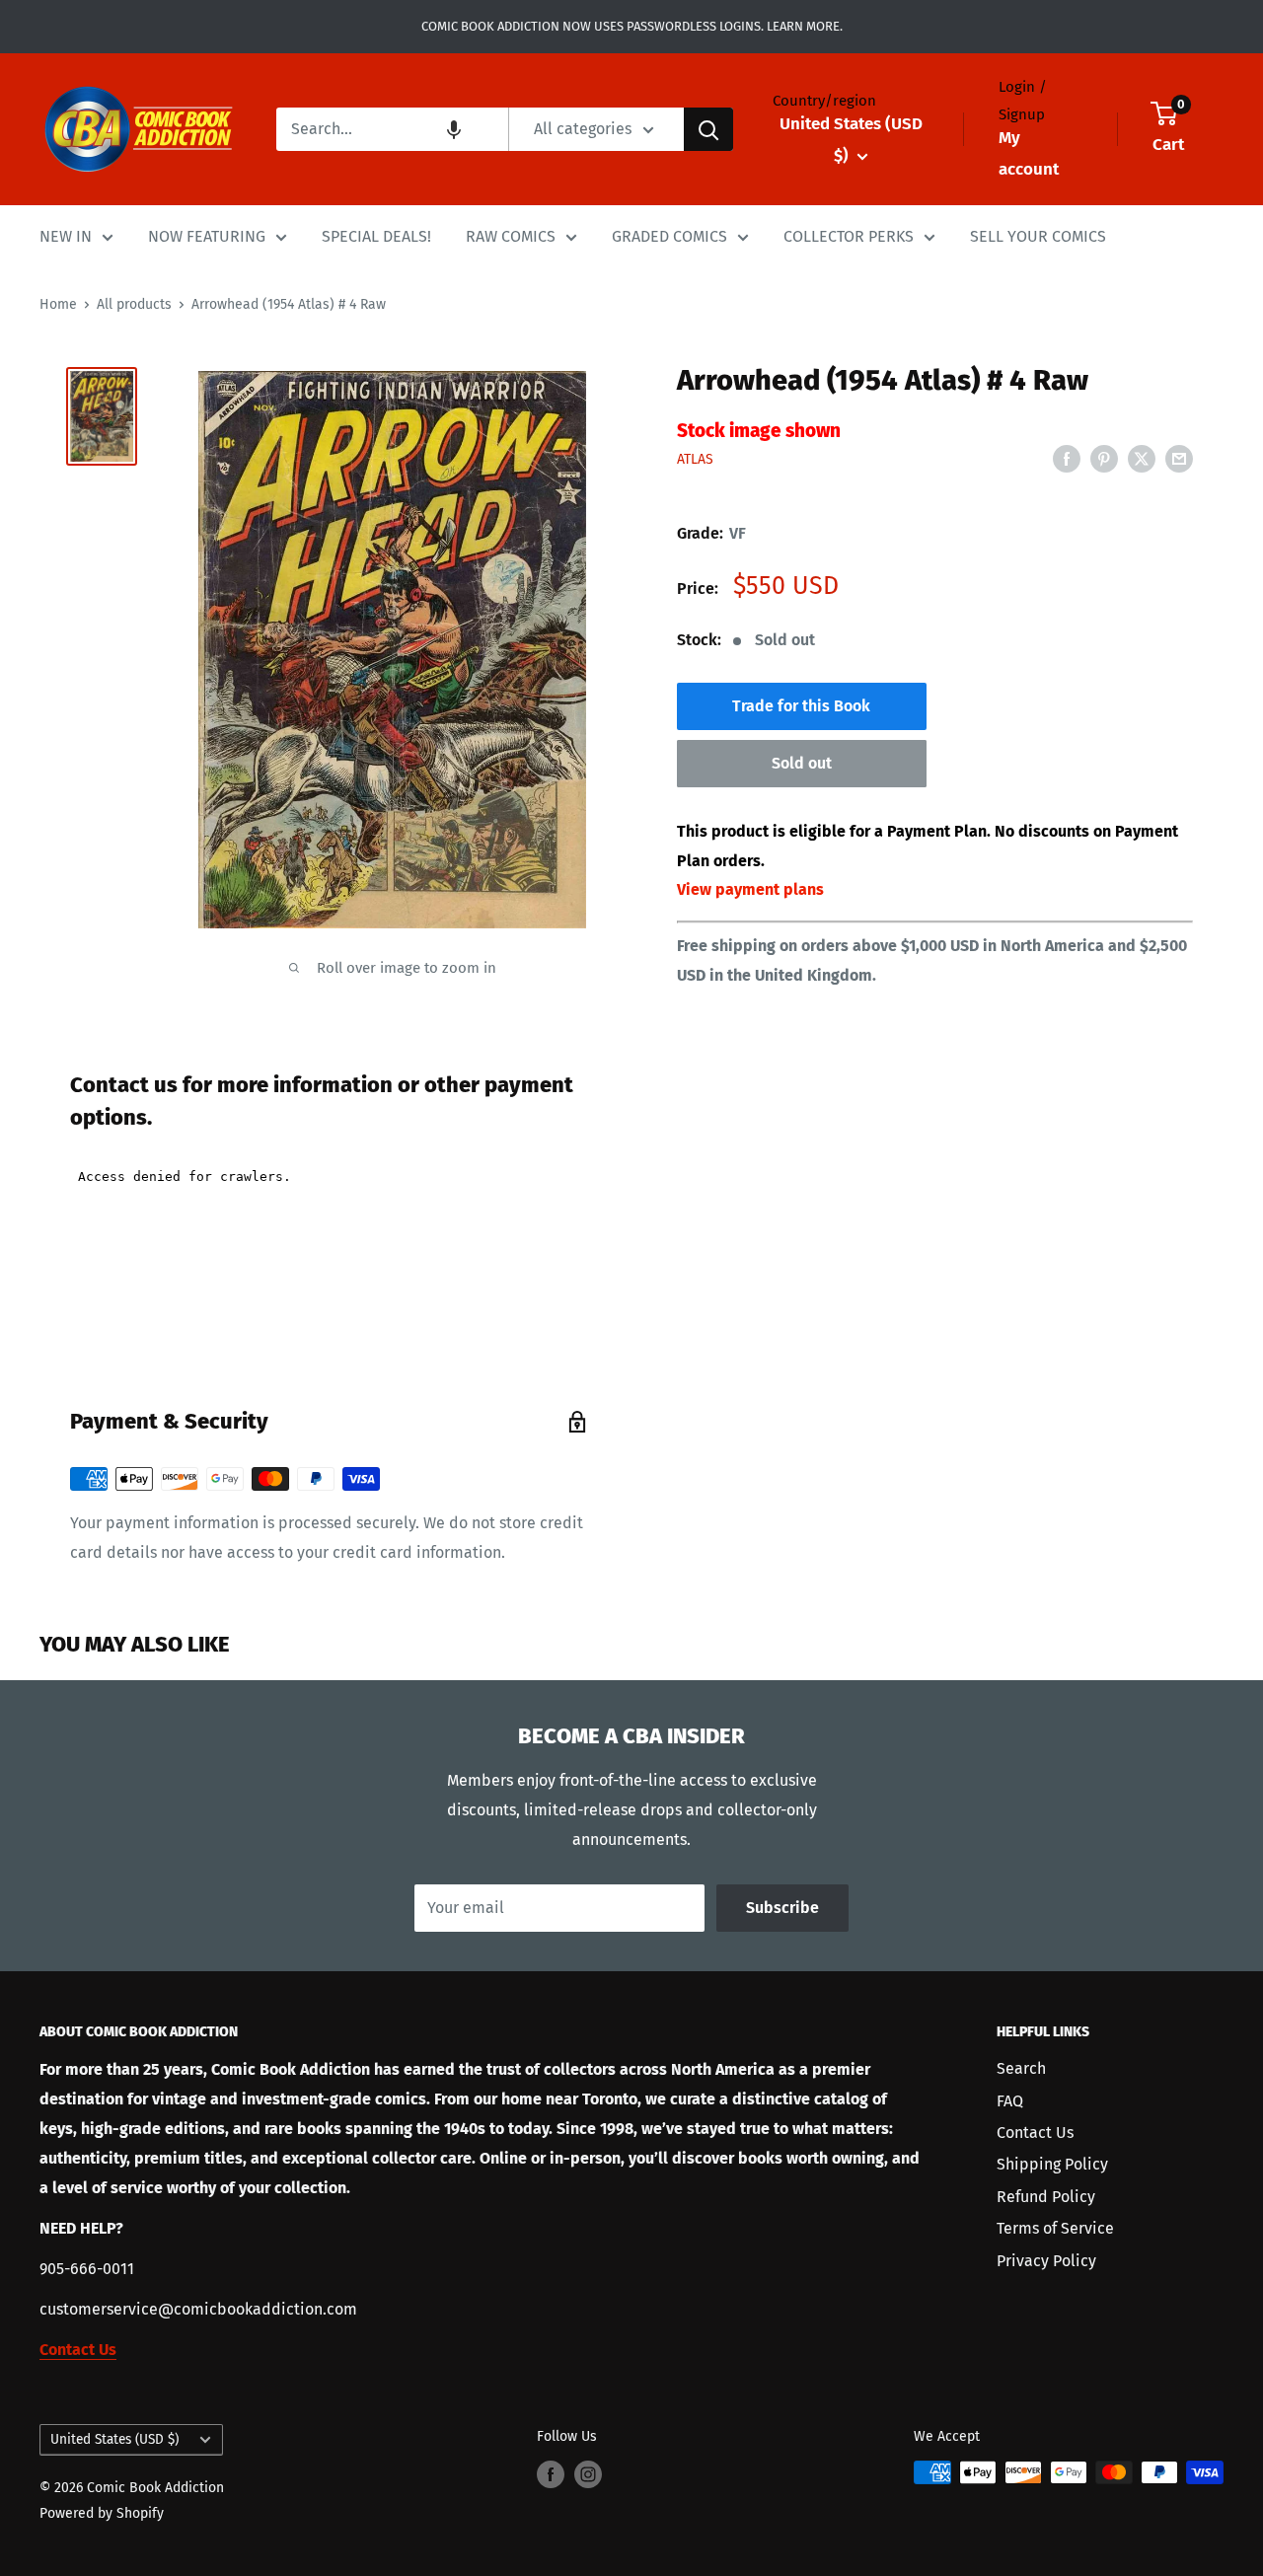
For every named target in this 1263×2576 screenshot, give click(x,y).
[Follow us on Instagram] (588, 2474)
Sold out (802, 763)
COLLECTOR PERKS (849, 236)
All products (134, 304)
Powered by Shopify (102, 2513)
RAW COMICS (511, 236)
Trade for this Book (801, 706)
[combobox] (392, 129)
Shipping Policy (1052, 2164)
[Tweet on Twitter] (1142, 458)
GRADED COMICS (669, 236)
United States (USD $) (114, 2439)
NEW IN (66, 236)
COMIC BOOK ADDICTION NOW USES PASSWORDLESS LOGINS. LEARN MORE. (632, 26)
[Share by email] (1179, 458)
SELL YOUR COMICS (1038, 236)
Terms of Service (1055, 2228)
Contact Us (1035, 2133)
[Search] (708, 129)
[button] (454, 129)
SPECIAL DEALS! (376, 236)
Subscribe (782, 1908)
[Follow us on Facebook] (551, 2474)
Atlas (695, 459)
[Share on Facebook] (1067, 458)
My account (1029, 153)
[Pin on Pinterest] (1104, 458)
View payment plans (750, 889)
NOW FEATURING (207, 236)
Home (58, 304)
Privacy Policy (1046, 2261)
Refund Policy (1046, 2197)
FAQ (1010, 2101)
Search (1021, 2068)
